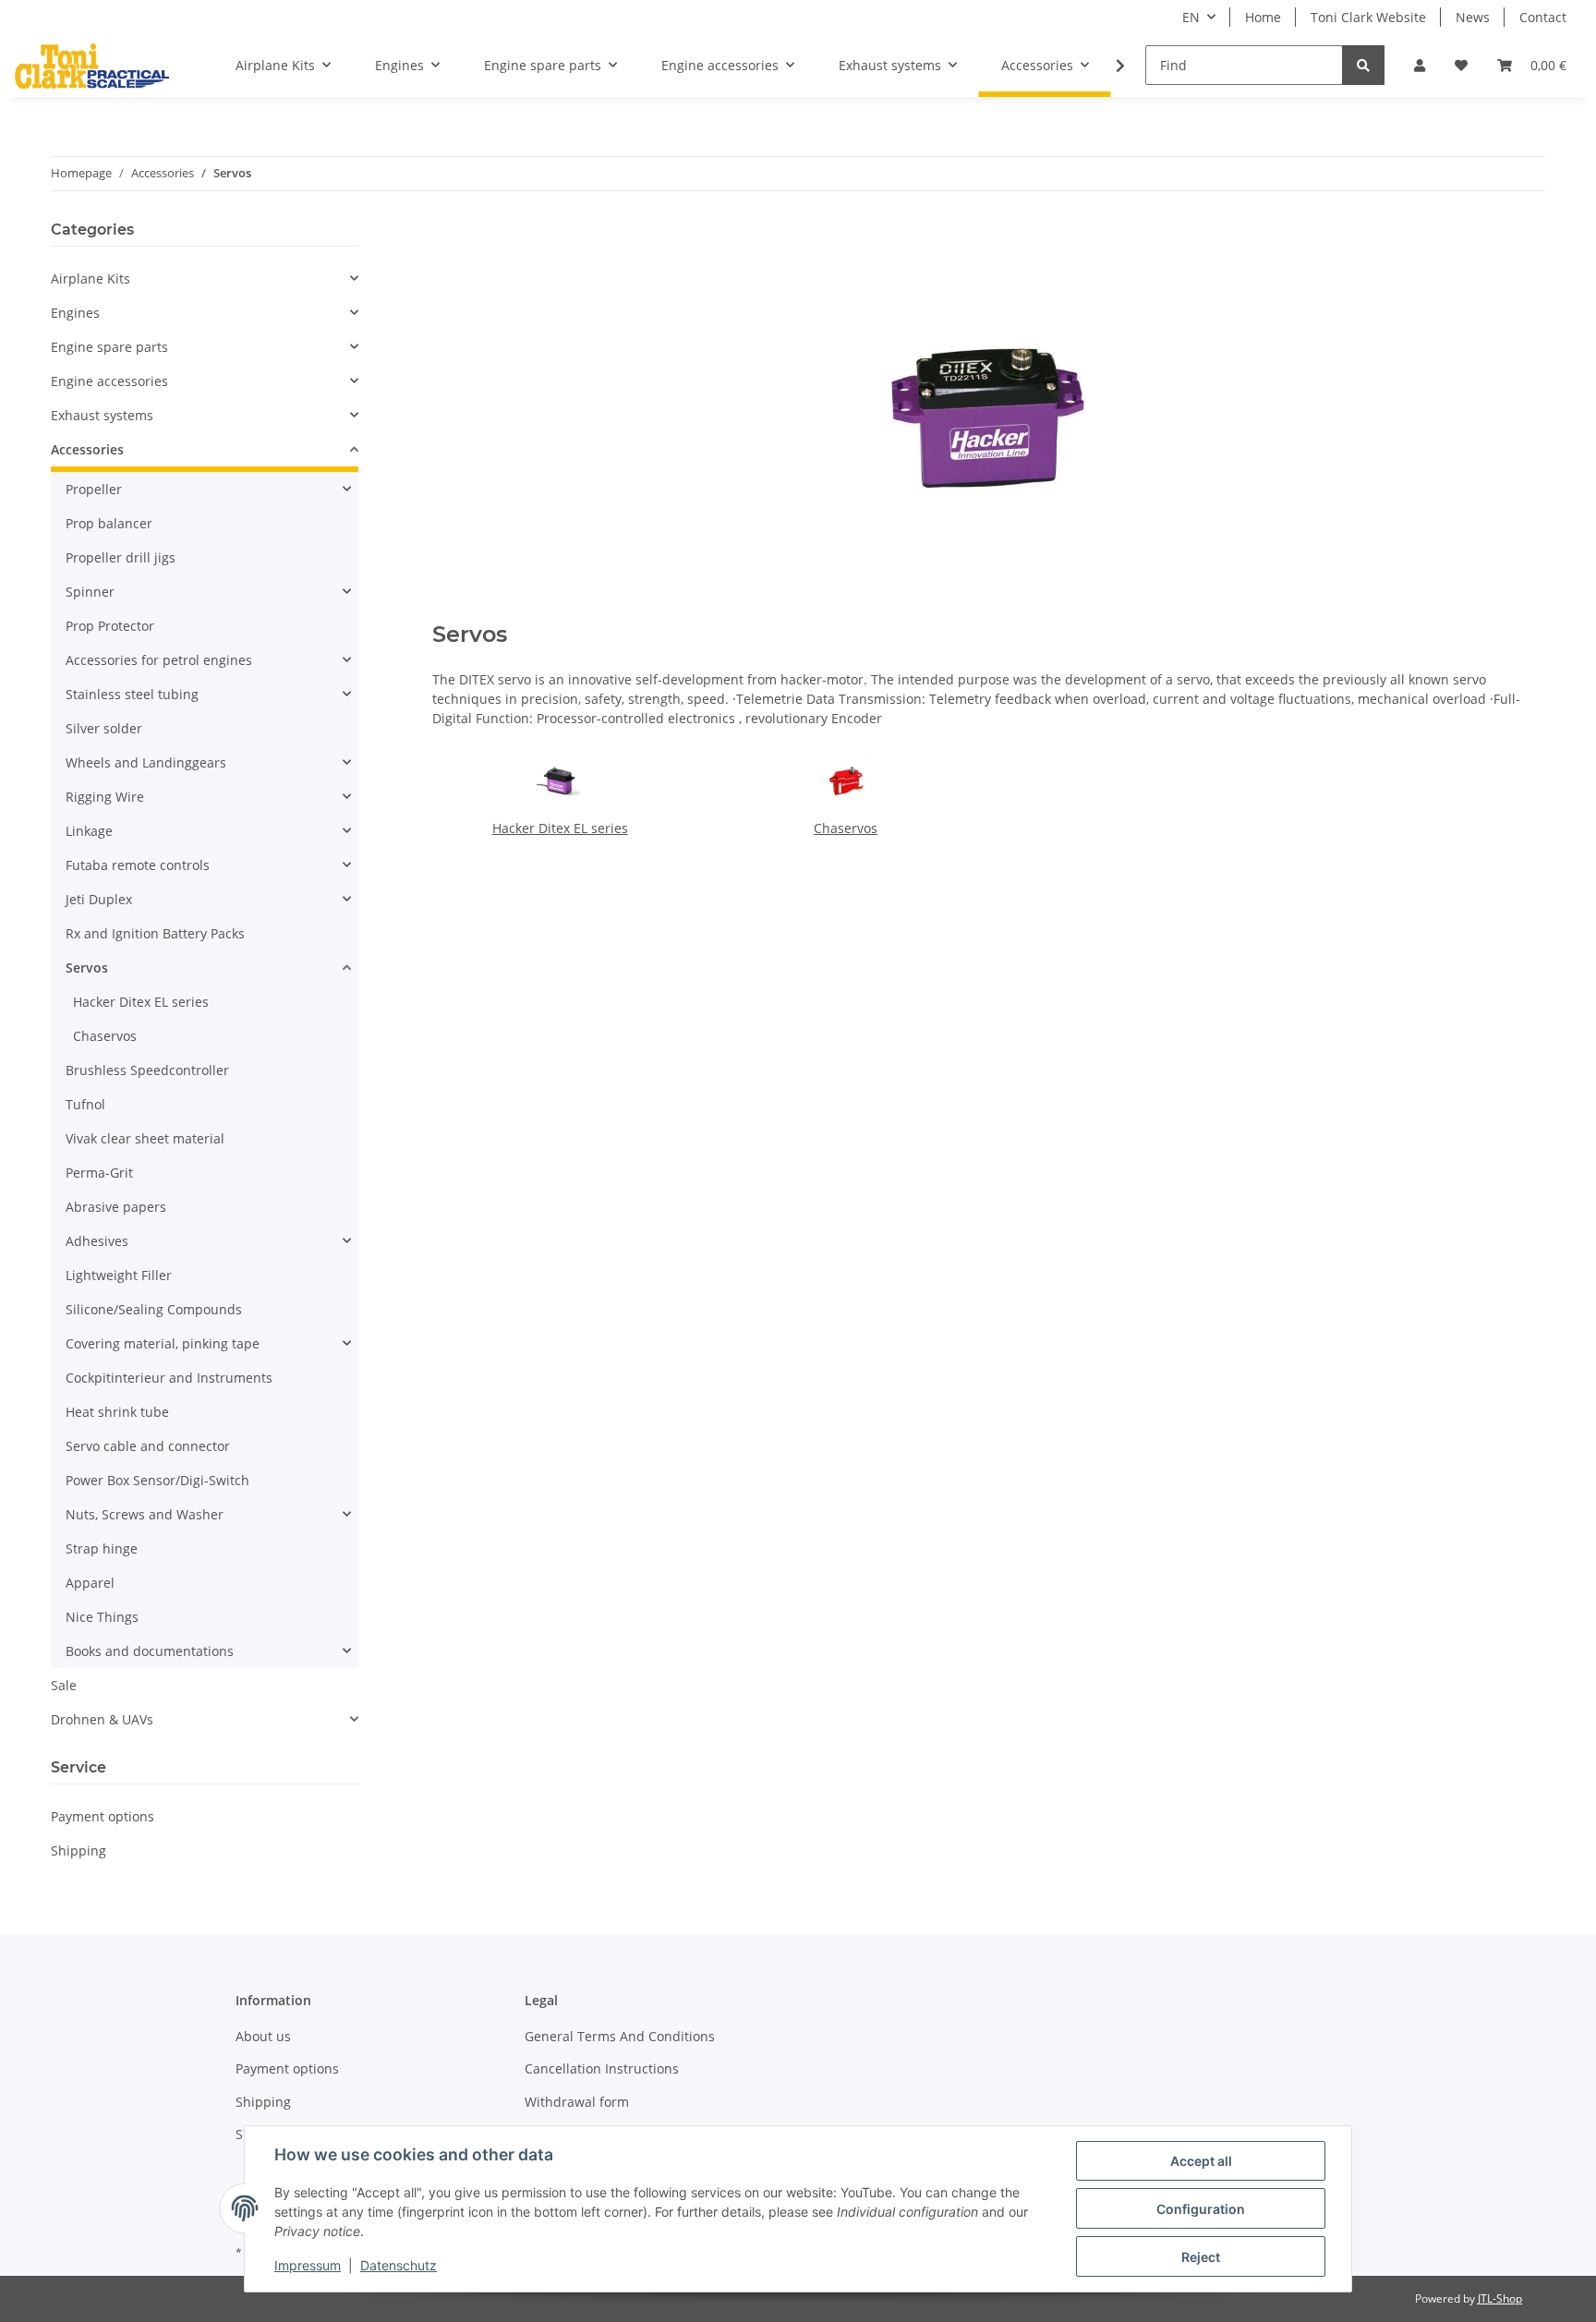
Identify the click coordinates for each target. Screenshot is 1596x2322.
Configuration (1201, 2209)
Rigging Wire (105, 797)
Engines (75, 313)
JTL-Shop (1500, 2298)
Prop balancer (109, 523)
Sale (64, 1685)
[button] (1420, 65)
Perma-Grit (99, 1173)
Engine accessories (109, 381)
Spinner (90, 592)
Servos (87, 967)
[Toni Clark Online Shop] (92, 66)
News (1473, 17)
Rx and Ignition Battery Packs (155, 933)
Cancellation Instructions (602, 2068)
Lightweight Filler (119, 1275)
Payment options (103, 1816)
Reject (1201, 2257)
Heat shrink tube (117, 1412)
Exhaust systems (102, 415)
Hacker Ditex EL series (560, 828)
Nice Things (102, 1617)
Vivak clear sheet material (145, 1138)
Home (1263, 17)
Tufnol (85, 1104)
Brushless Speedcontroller (147, 1070)
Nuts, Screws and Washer (145, 1514)
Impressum (308, 2265)
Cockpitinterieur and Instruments (169, 1378)
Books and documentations (150, 1651)
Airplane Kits (91, 278)
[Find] (1363, 65)
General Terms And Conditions (620, 2036)
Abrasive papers (116, 1207)
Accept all (1201, 2161)
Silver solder (104, 728)
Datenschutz (399, 2265)
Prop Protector (110, 626)
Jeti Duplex (99, 899)
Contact (1543, 17)
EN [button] (1191, 17)
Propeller (94, 489)
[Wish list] (1461, 65)
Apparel (90, 1583)
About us (263, 2036)
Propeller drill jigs (121, 557)
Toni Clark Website (1368, 17)
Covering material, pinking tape (163, 1343)
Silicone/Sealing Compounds (154, 1309)
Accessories (87, 449)
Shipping (79, 1850)
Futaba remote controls (138, 865)
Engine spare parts (109, 347)
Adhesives (97, 1241)
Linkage (89, 831)
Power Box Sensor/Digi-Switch (157, 1480)
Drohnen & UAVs (102, 1719)
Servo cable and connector (148, 1446)
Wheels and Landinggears (146, 762)
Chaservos (846, 828)
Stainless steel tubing (132, 694)
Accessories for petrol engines (159, 660)
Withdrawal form (577, 2102)
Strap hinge (102, 1548)
